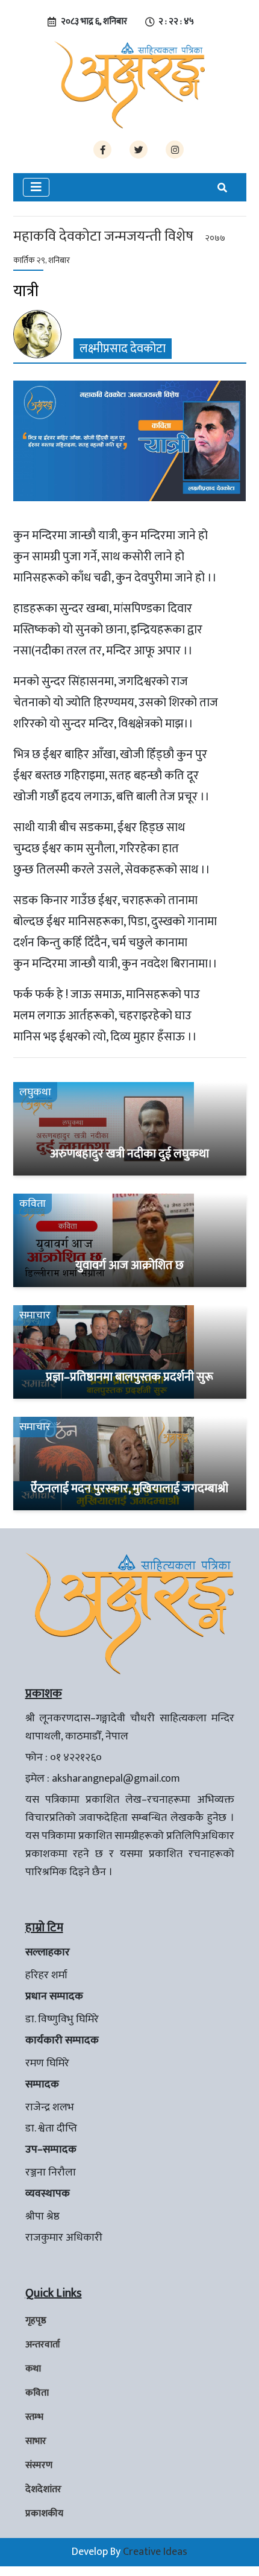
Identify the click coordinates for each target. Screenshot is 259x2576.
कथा (33, 2369)
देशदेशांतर (43, 2489)
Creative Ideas (155, 2552)
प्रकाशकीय (44, 2514)
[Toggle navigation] (36, 187)
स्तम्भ (34, 2417)
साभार (36, 2441)
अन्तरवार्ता (43, 2345)
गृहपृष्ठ (36, 2321)
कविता (37, 2393)
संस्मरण (39, 2465)
